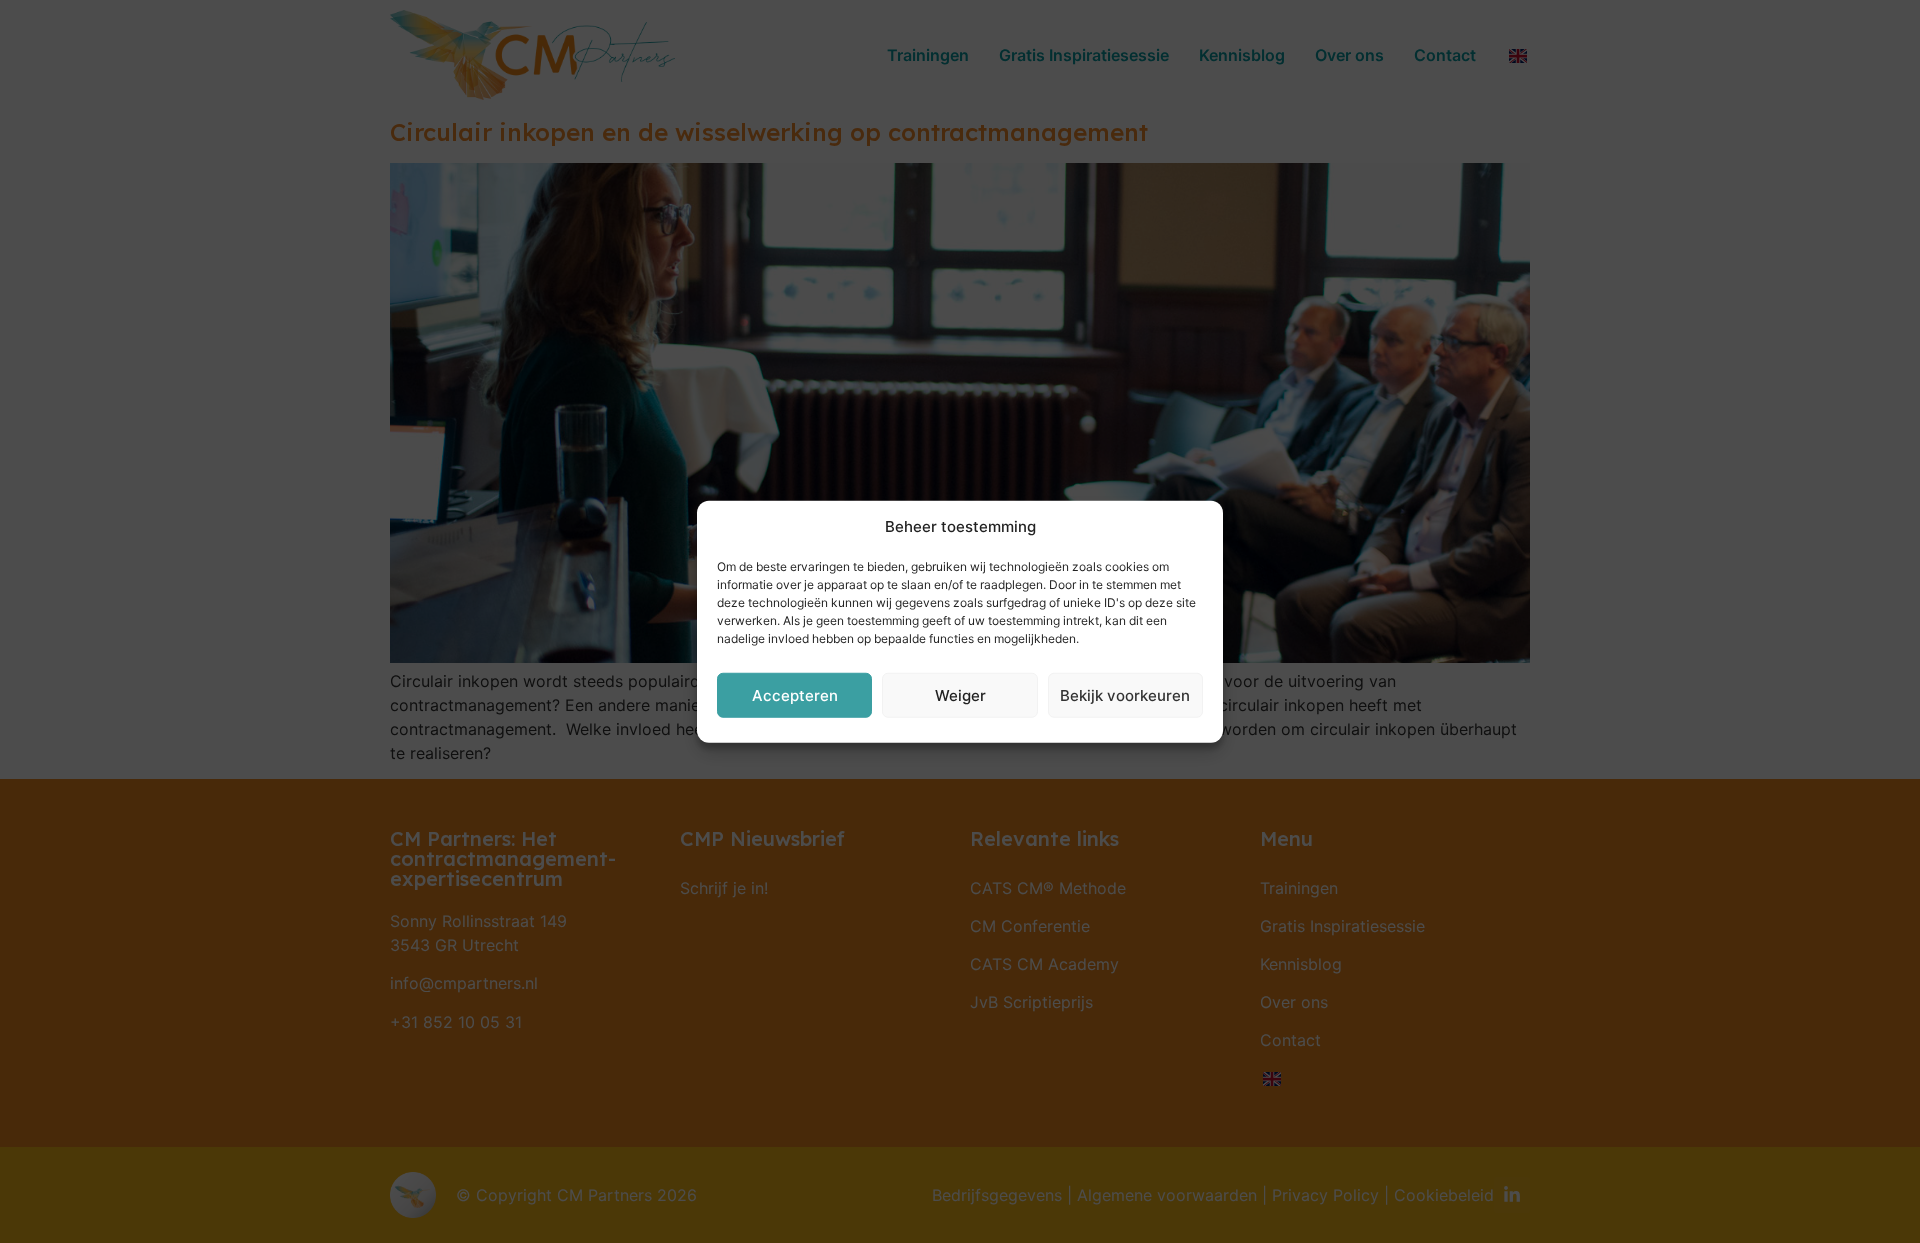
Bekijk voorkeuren (1125, 694)
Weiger (960, 694)
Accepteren (795, 694)
